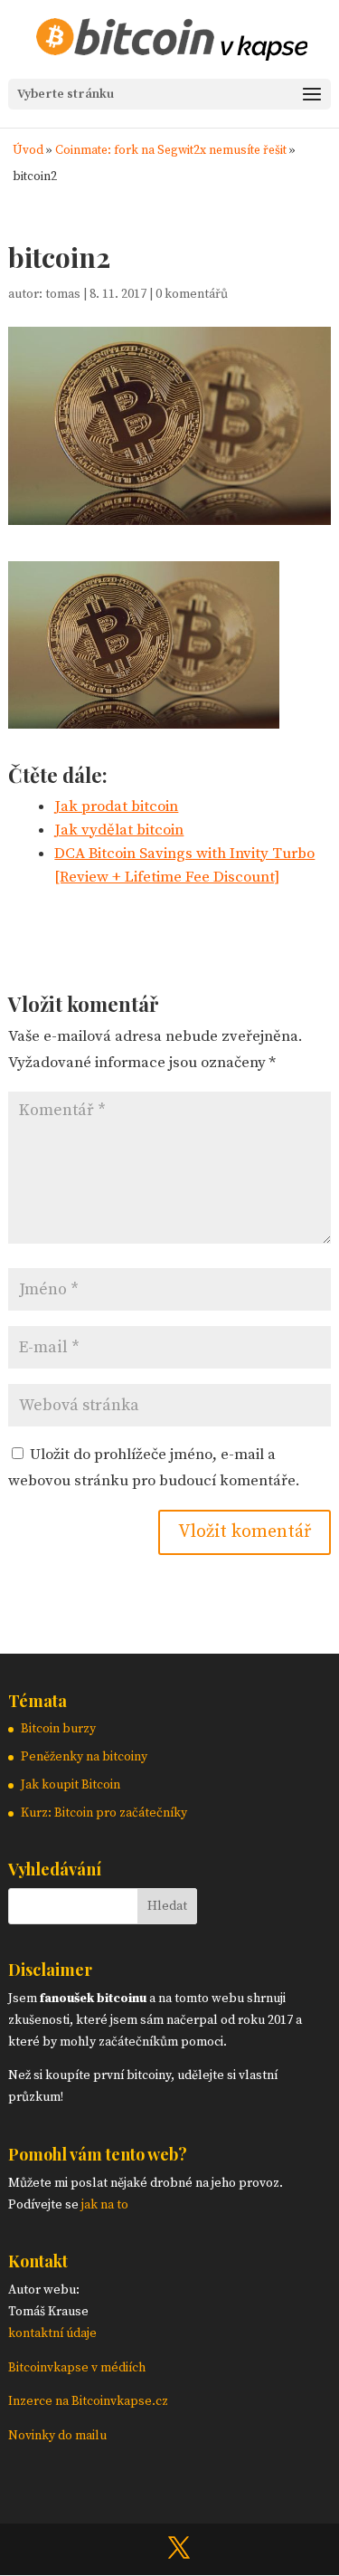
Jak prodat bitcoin (116, 806)
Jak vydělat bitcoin (119, 830)
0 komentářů (192, 294)
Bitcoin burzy (58, 1729)
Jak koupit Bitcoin (71, 1785)
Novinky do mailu (57, 2436)
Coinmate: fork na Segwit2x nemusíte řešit (171, 151)
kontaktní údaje (52, 2333)
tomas (63, 294)
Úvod (28, 151)
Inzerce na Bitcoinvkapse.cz (89, 2401)
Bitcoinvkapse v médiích (77, 2368)
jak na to (105, 2205)
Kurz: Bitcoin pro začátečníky (104, 1813)
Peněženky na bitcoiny (84, 1757)
